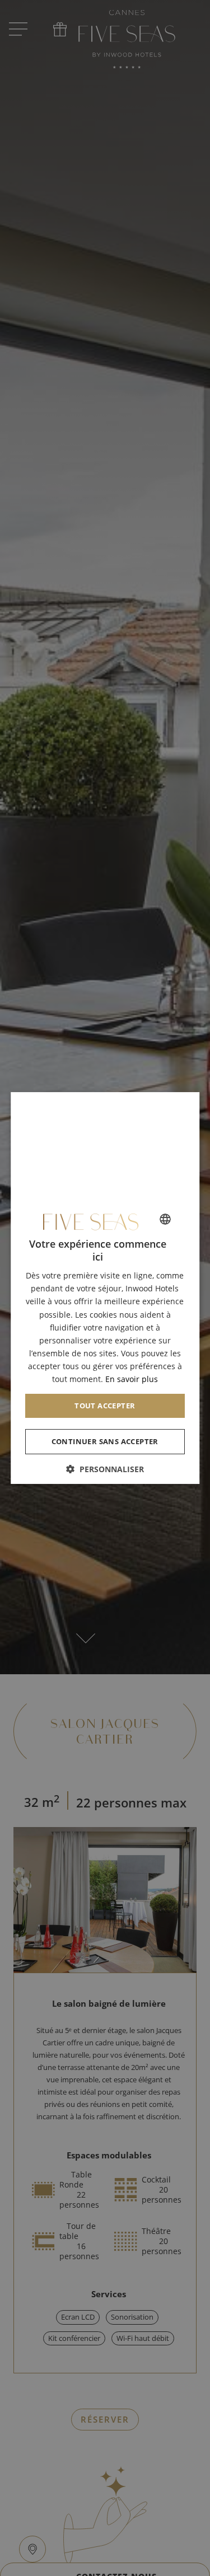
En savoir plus (132, 1379)
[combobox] (165, 1219)
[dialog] (105, 1288)
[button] (105, 1469)
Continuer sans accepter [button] (105, 1441)
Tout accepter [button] (105, 1406)
